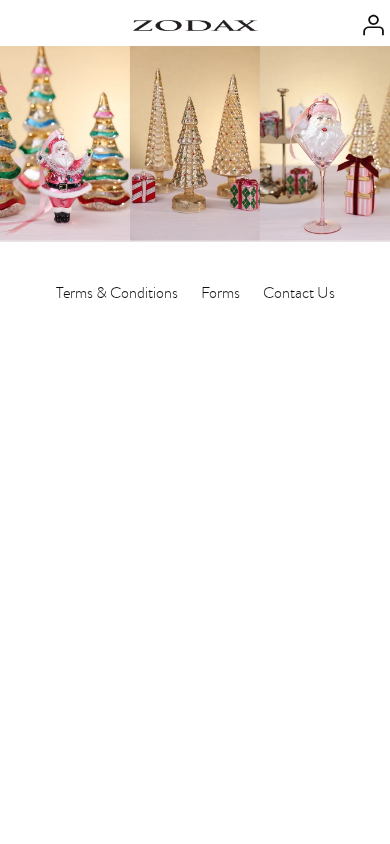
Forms (220, 293)
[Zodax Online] (195, 23)
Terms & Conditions (117, 293)
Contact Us (299, 293)
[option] (195, 143)
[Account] (368, 23)
